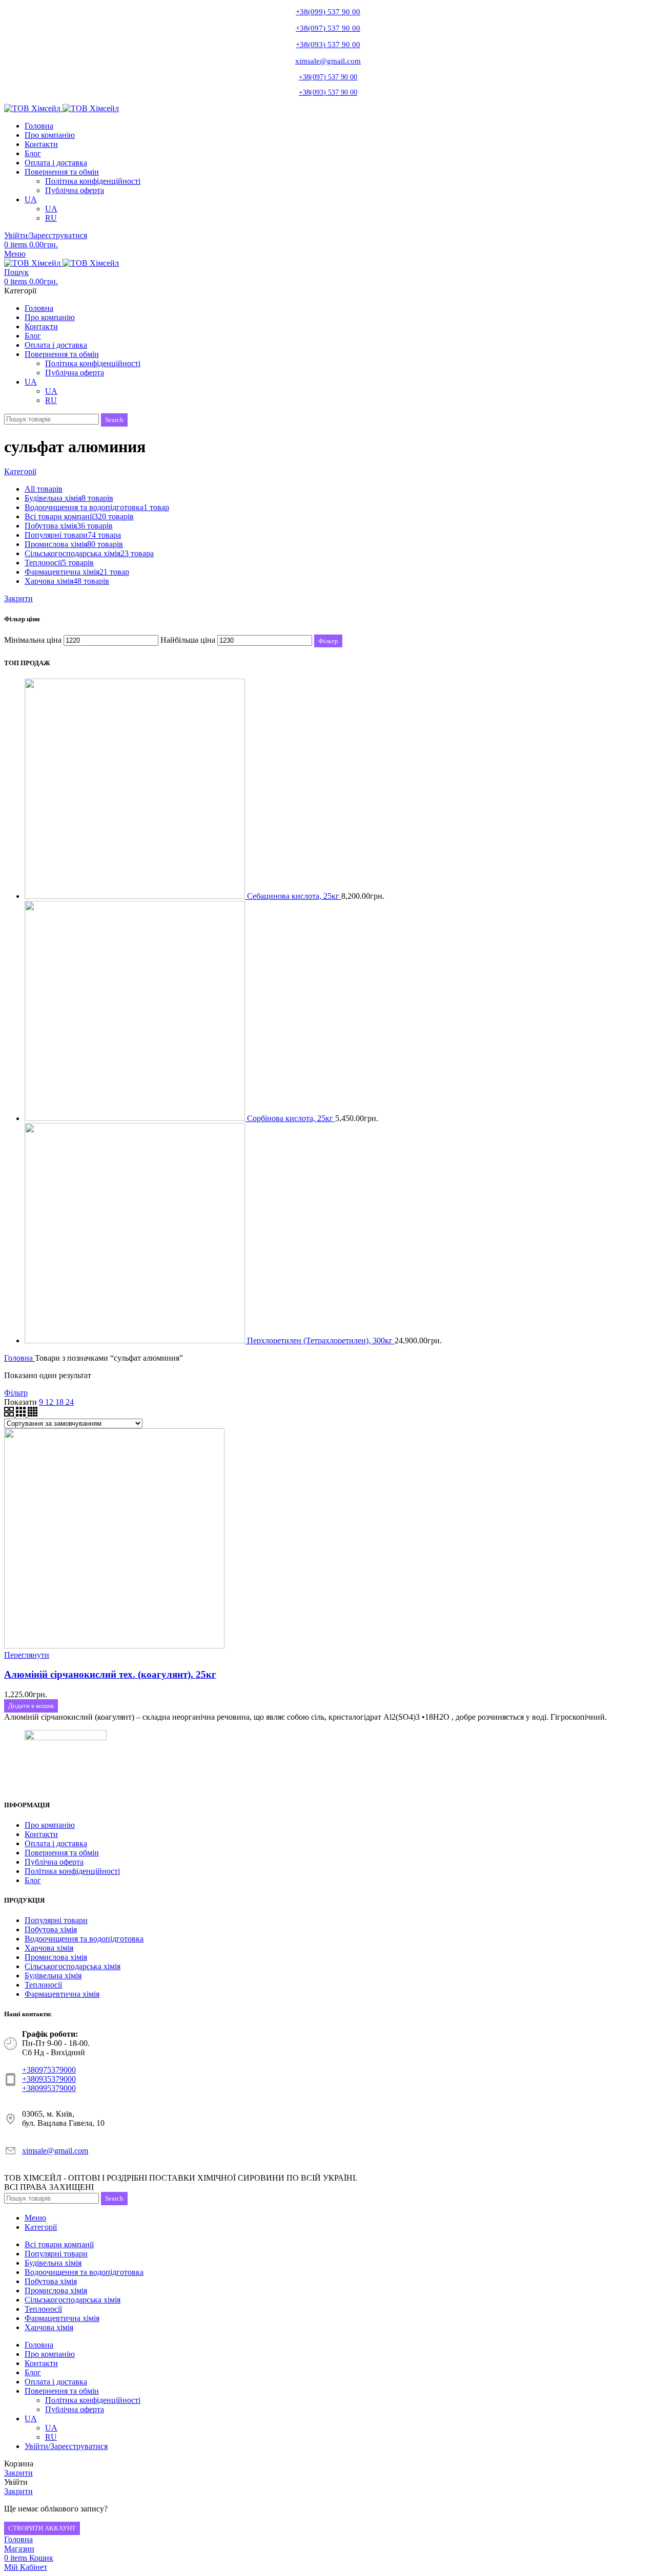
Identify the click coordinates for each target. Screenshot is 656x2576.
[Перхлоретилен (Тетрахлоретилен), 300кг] (136, 1340)
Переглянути (27, 1655)
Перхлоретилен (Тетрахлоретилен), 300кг (321, 1340)
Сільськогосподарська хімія (73, 1966)
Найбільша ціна (188, 640)
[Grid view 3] (22, 1414)
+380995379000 (49, 2088)
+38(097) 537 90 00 (328, 28)
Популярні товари (56, 1920)
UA (51, 209)
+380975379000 (49, 2070)
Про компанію (50, 1825)
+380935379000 (49, 2079)
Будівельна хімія (53, 1976)
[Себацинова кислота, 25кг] (136, 896)
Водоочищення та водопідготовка (84, 1939)
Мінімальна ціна (33, 640)
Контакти (41, 1834)
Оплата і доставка (56, 1843)
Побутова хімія (51, 1929)
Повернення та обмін (62, 1853)
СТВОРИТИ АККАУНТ (42, 2528)
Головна (19, 1358)
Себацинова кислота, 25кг (294, 896)
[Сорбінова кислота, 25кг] (136, 1118)
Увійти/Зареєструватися (66, 2446)
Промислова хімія (56, 1957)
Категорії (20, 471)
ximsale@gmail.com (328, 61)
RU (51, 218)
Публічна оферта (75, 190)
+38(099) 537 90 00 (328, 12)
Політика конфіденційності (93, 181)
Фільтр (328, 641)
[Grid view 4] (33, 1414)
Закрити (18, 598)
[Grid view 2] (10, 1414)
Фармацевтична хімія (62, 1994)
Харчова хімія (49, 1948)
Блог (33, 1880)
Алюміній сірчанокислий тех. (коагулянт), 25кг (110, 1674)
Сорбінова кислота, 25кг (291, 1118)
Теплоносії (43, 1985)
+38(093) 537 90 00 (328, 45)
